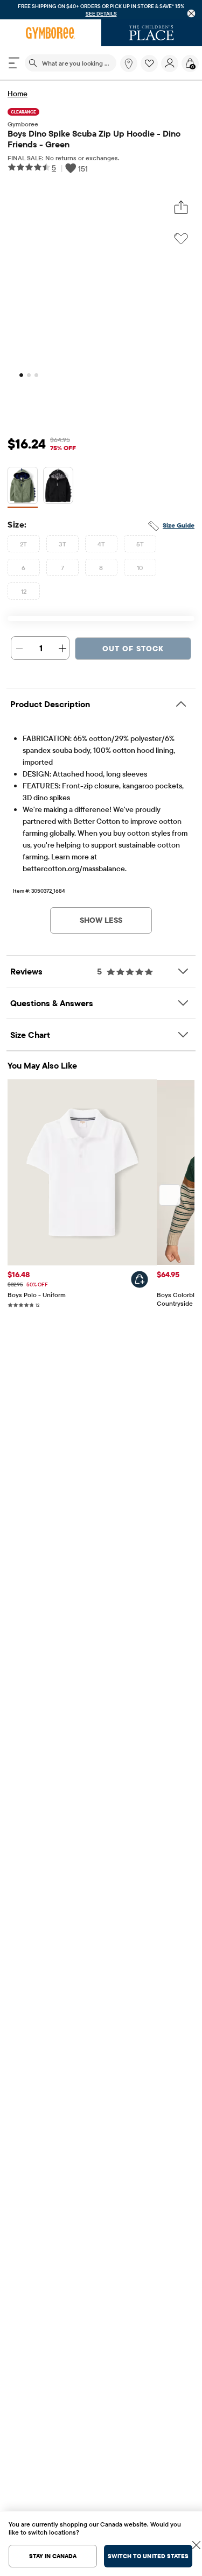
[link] (129, 63)
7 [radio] (62, 568)
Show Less (101, 920)
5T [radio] (140, 544)
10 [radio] (140, 568)
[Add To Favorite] (181, 239)
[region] (101, 10)
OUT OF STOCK (133, 649)
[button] (149, 63)
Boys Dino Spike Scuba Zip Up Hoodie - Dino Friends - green (94, 139)
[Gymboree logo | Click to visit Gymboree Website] (51, 33)
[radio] (23, 486)
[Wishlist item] (151, 69)
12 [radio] (24, 591)
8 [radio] (101, 568)
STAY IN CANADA (53, 2556)
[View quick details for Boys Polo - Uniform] (140, 1279)
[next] (170, 1195)
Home (18, 94)
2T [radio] (24, 544)
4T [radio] (102, 544)
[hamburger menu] (14, 63)
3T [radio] (63, 544)
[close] (191, 14)
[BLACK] (58, 488)
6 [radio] (23, 568)
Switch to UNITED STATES (148, 2556)
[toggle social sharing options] (181, 208)
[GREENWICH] (23, 488)
